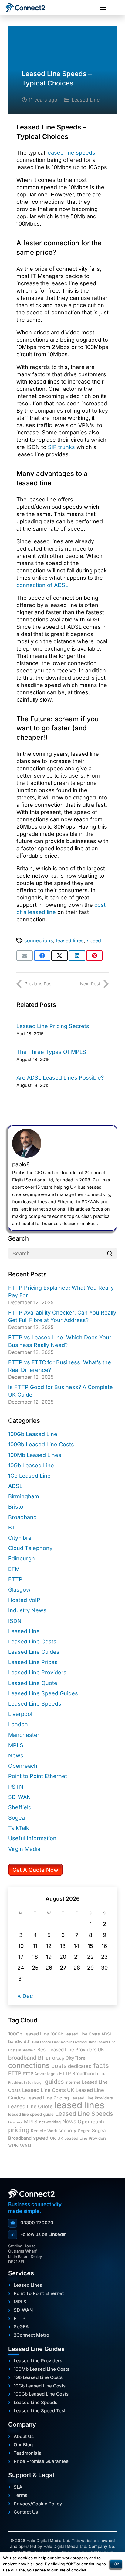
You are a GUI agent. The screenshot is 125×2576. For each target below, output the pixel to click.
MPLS (16, 1745)
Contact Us (26, 2512)
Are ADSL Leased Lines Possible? (60, 1078)
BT (12, 1528)
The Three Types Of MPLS (51, 1052)
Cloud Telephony (30, 1548)
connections (39, 940)
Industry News (27, 1610)
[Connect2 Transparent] (31, 8)
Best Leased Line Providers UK (71, 2050)
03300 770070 (32, 2223)
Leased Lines (28, 2285)
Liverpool (20, 1714)
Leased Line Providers (37, 1672)
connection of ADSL (42, 585)
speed (94, 940)
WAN (25, 2146)
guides (54, 2082)
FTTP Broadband (77, 2074)
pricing (19, 2130)
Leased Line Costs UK (48, 2090)
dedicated (80, 2066)
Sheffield (20, 1807)
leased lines (70, 940)
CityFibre (20, 1538)
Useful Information (32, 1838)
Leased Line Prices (33, 1662)
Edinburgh (22, 1558)
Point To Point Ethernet (39, 2293)
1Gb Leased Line (29, 1476)
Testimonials (27, 2453)
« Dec (25, 1996)
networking (50, 2122)
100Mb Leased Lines (35, 1455)
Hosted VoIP (24, 1600)
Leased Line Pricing (48, 2098)
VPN (13, 2146)
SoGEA (21, 2327)
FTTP (15, 1579)
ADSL (15, 1486)
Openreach (23, 1766)
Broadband (22, 1517)
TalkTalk (19, 1828)
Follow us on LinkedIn (39, 2234)
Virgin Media (24, 1849)
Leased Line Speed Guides (43, 1693)
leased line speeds (71, 153)
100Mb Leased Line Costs (42, 2369)
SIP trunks (61, 447)
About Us (24, 2437)
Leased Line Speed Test (40, 2411)
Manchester (24, 1735)
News (16, 1755)
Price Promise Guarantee (41, 2461)
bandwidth (19, 2042)
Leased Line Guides (34, 1652)
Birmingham (24, 1496)
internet (73, 2082)
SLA (18, 2487)
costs (59, 2066)
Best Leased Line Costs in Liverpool (60, 2042)
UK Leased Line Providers (82, 2138)
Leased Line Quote (33, 1683)
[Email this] (25, 956)
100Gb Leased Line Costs (41, 1444)
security (68, 2131)
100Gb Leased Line (33, 1434)
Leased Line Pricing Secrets (53, 1026)
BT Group (55, 2058)
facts (101, 2065)
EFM (14, 1569)
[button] (103, 8)
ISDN (15, 1621)
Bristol (16, 1507)
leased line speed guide (31, 2114)
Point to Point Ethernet (38, 1776)
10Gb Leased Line (31, 1465)
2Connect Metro (31, 2335)
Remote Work (44, 2131)
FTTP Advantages (40, 2074)
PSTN (16, 1787)
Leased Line (86, 100)
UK (53, 2138)
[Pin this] (94, 956)
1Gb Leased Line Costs (38, 2377)
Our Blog (23, 2445)
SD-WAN (20, 1797)
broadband (22, 2058)
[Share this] (42, 956)
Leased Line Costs (32, 1641)
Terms (20, 2495)
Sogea (17, 1818)
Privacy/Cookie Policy (38, 2504)
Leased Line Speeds (35, 1704)
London (18, 1724)
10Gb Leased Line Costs (40, 2386)
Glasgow (19, 1590)
